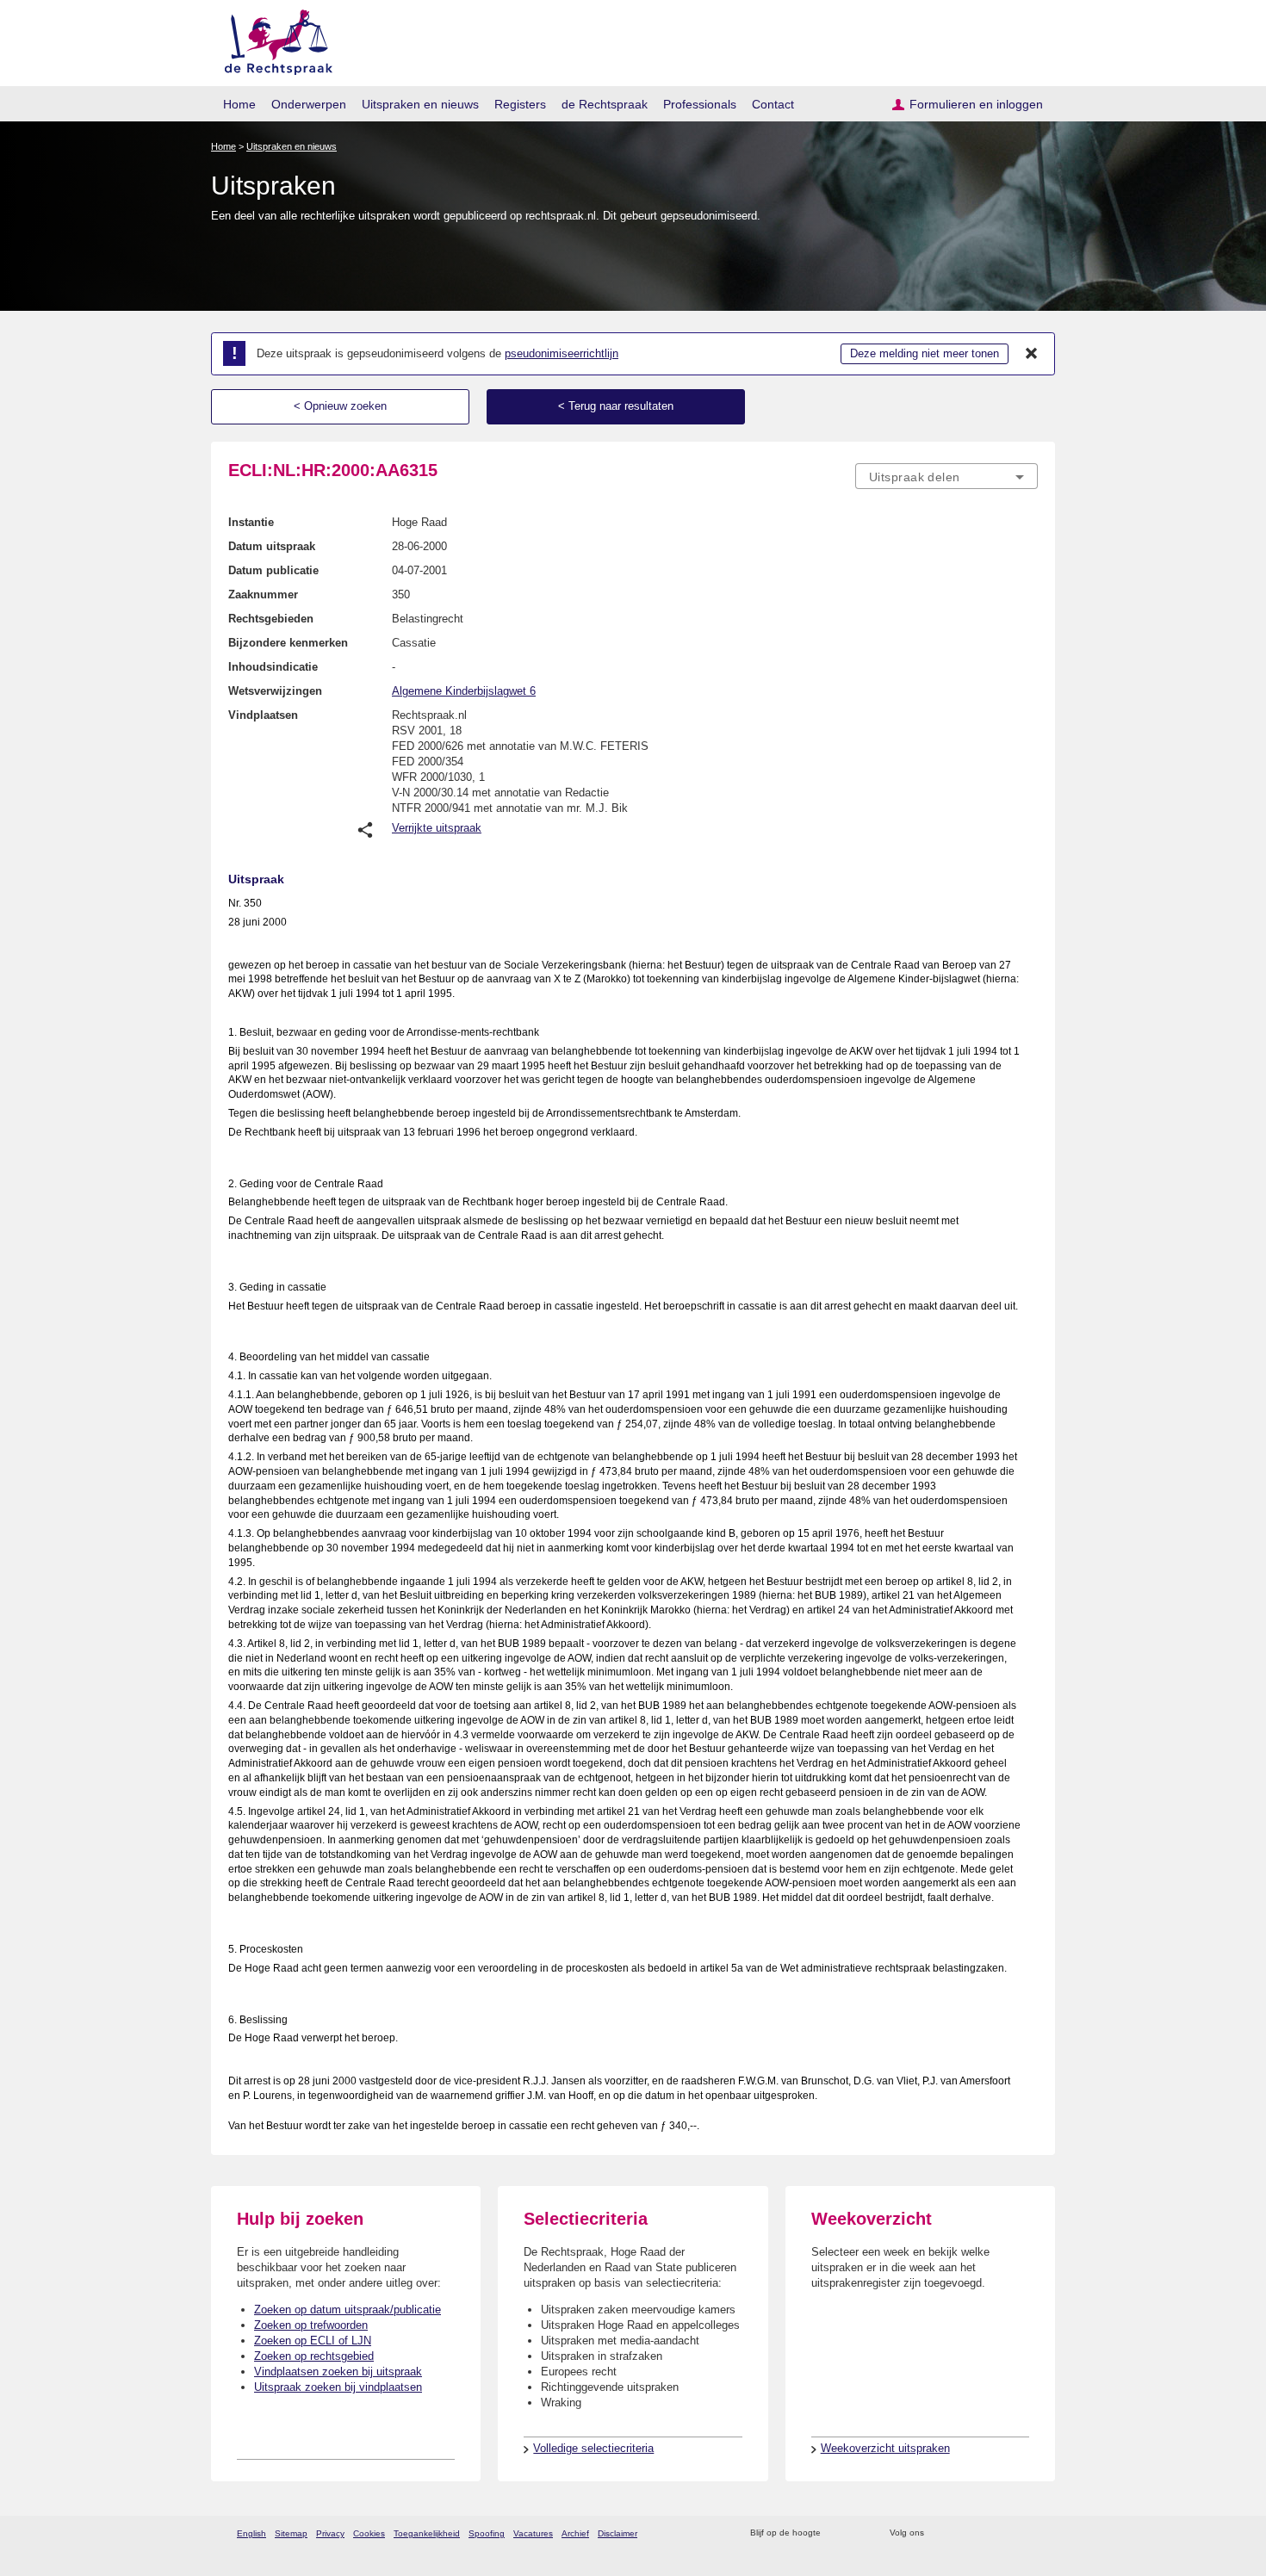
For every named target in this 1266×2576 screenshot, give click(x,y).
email (859, 2533)
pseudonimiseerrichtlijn (562, 353)
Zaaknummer (263, 594)
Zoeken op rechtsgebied (314, 2356)
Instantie (251, 522)
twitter (939, 2533)
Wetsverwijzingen (275, 691)
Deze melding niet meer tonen (925, 353)
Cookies (369, 2533)
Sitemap (291, 2533)
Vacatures (533, 2533)
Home (239, 104)
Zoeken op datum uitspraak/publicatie (348, 2310)
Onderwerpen (309, 104)
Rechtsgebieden (271, 619)
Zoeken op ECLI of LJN (313, 2341)
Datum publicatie (273, 570)
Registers (520, 104)
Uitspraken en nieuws (420, 104)
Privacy (330, 2533)
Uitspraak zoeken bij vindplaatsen (338, 2387)
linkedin (1006, 2533)
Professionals (700, 104)
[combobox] (946, 476)
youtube (1029, 2533)
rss (837, 2533)
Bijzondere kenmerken (288, 643)
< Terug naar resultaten (616, 406)
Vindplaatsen (263, 715)
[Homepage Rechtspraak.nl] (273, 39)
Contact (773, 104)
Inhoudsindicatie (273, 667)
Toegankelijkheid (427, 2533)
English (251, 2533)
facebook (962, 2533)
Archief (575, 2533)
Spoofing (487, 2533)
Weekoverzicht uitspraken (885, 2448)
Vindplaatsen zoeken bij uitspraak (338, 2372)
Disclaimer (617, 2533)
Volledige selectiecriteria (593, 2448)
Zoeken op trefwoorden (311, 2325)
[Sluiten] (1032, 354)
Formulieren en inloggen (976, 104)
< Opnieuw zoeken (340, 406)
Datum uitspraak (272, 546)
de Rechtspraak (605, 104)
